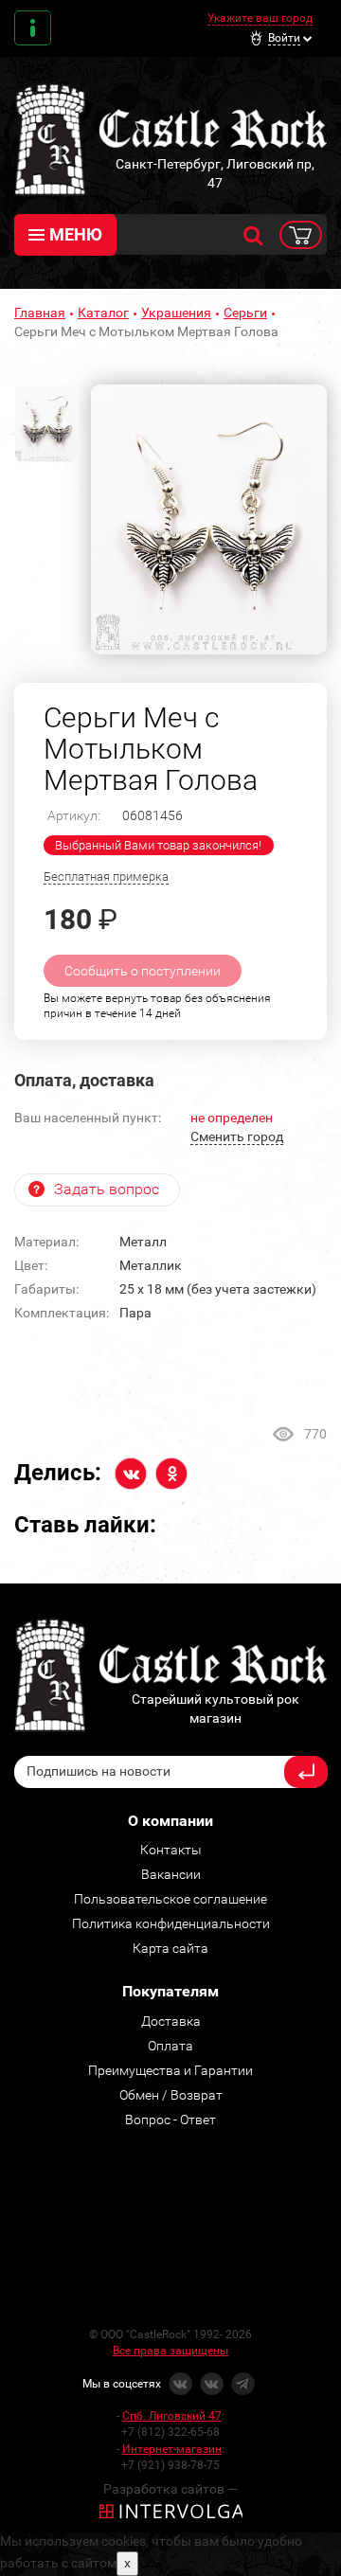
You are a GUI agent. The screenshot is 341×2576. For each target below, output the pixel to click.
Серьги (245, 313)
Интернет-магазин (172, 2449)
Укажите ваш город (260, 18)
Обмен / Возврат (171, 2095)
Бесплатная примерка (106, 877)
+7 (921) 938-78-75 (170, 2465)
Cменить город (237, 1136)
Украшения (176, 313)
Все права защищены (170, 2351)
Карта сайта (170, 1948)
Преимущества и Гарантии (170, 2070)
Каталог (103, 313)
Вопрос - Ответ (170, 2120)
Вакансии (171, 1874)
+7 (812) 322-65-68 (170, 2432)
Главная (40, 313)
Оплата (170, 2046)
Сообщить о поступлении (143, 971)
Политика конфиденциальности (171, 1923)
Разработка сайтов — (170, 2489)
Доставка (171, 2021)
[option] (209, 519)
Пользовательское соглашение (170, 1899)
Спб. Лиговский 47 (172, 2416)
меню (76, 234)
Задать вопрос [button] (107, 1189)
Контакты (33, 28)
